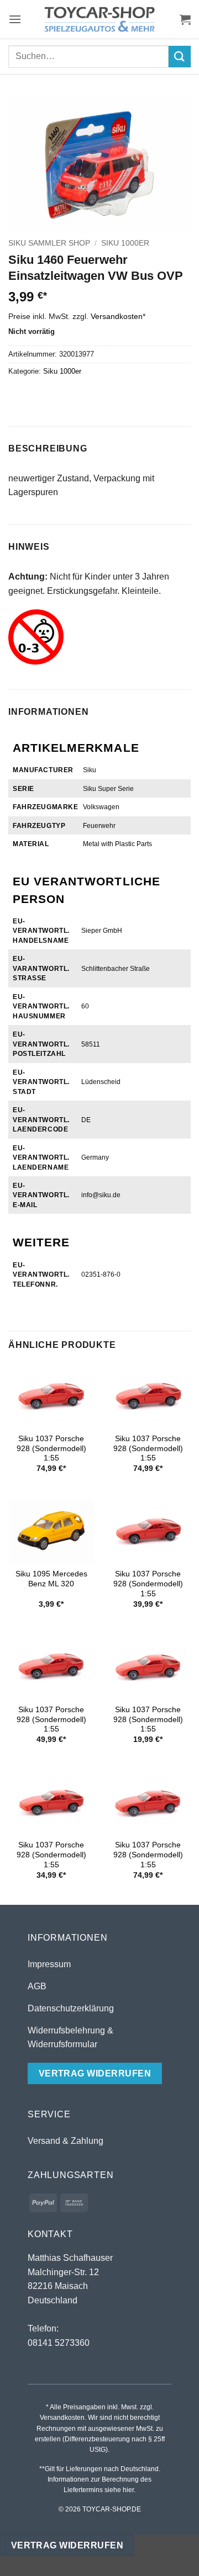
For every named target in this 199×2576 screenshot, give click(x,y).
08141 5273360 (59, 2343)
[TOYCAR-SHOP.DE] (99, 19)
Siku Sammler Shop (49, 243)
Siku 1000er (125, 243)
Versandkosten (117, 316)
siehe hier (119, 2490)
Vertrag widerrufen (67, 2545)
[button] (15, 19)
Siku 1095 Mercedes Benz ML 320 (51, 1579)
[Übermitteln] (180, 57)
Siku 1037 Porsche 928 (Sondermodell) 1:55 (51, 1448)
